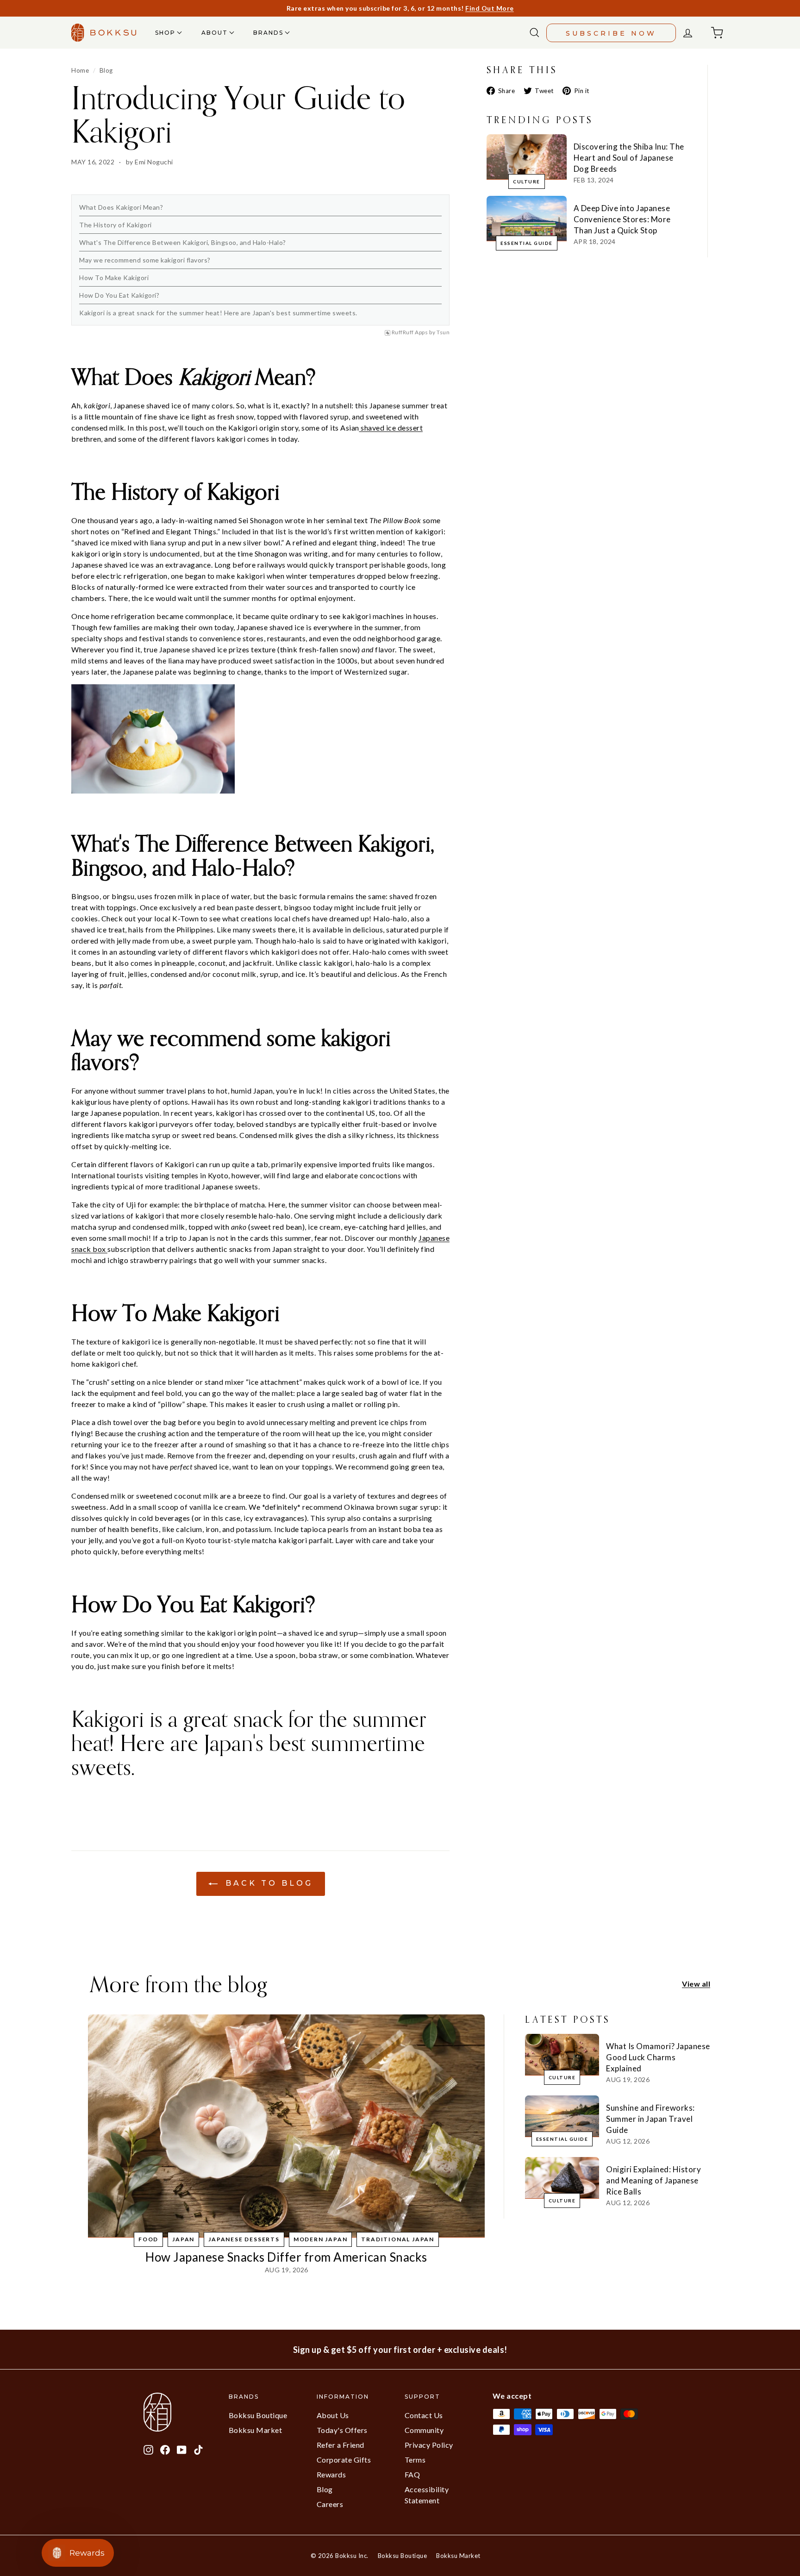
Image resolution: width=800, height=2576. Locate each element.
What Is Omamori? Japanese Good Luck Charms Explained (658, 2057)
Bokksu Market (256, 2430)
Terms (415, 2460)
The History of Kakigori (116, 225)
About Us (333, 2415)
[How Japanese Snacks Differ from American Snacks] (286, 2126)
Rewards (331, 2474)
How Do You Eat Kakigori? (119, 295)
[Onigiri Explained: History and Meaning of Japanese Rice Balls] (562, 2178)
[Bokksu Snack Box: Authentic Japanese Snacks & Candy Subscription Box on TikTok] (198, 2449)
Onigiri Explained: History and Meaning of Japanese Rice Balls (653, 2180)
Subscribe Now (611, 33)
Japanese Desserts (244, 2239)
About (216, 33)
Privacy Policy (429, 2445)
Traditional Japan (398, 2239)
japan (183, 2239)
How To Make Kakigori (114, 278)
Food (148, 2239)
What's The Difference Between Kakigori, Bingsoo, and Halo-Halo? (183, 242)
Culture (527, 181)
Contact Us (424, 2415)
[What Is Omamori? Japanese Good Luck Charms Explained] (562, 2055)
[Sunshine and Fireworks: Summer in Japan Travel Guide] (562, 2116)
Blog (106, 70)
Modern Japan (321, 2239)
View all (696, 1984)
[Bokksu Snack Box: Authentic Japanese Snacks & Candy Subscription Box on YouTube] (182, 2449)
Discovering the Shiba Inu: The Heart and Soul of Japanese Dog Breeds (629, 158)
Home (80, 70)
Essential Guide (527, 243)
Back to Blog (267, 1883)
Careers (330, 2504)
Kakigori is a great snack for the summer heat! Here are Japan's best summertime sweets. (218, 313)
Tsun (443, 332)
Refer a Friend (341, 2445)
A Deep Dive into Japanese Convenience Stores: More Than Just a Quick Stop (622, 219)
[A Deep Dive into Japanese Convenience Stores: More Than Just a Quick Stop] (527, 218)
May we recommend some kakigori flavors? (145, 260)
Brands (269, 33)
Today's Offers (342, 2430)
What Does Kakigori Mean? (121, 207)
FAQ (412, 2474)
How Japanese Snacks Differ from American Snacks (286, 2257)
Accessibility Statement (427, 2495)
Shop (166, 33)
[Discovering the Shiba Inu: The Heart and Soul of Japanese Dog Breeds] (527, 157)
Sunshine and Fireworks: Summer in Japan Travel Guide (650, 2119)
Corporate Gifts (344, 2460)
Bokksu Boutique (258, 2415)
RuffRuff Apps (410, 332)
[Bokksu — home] (104, 33)
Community (424, 2430)
